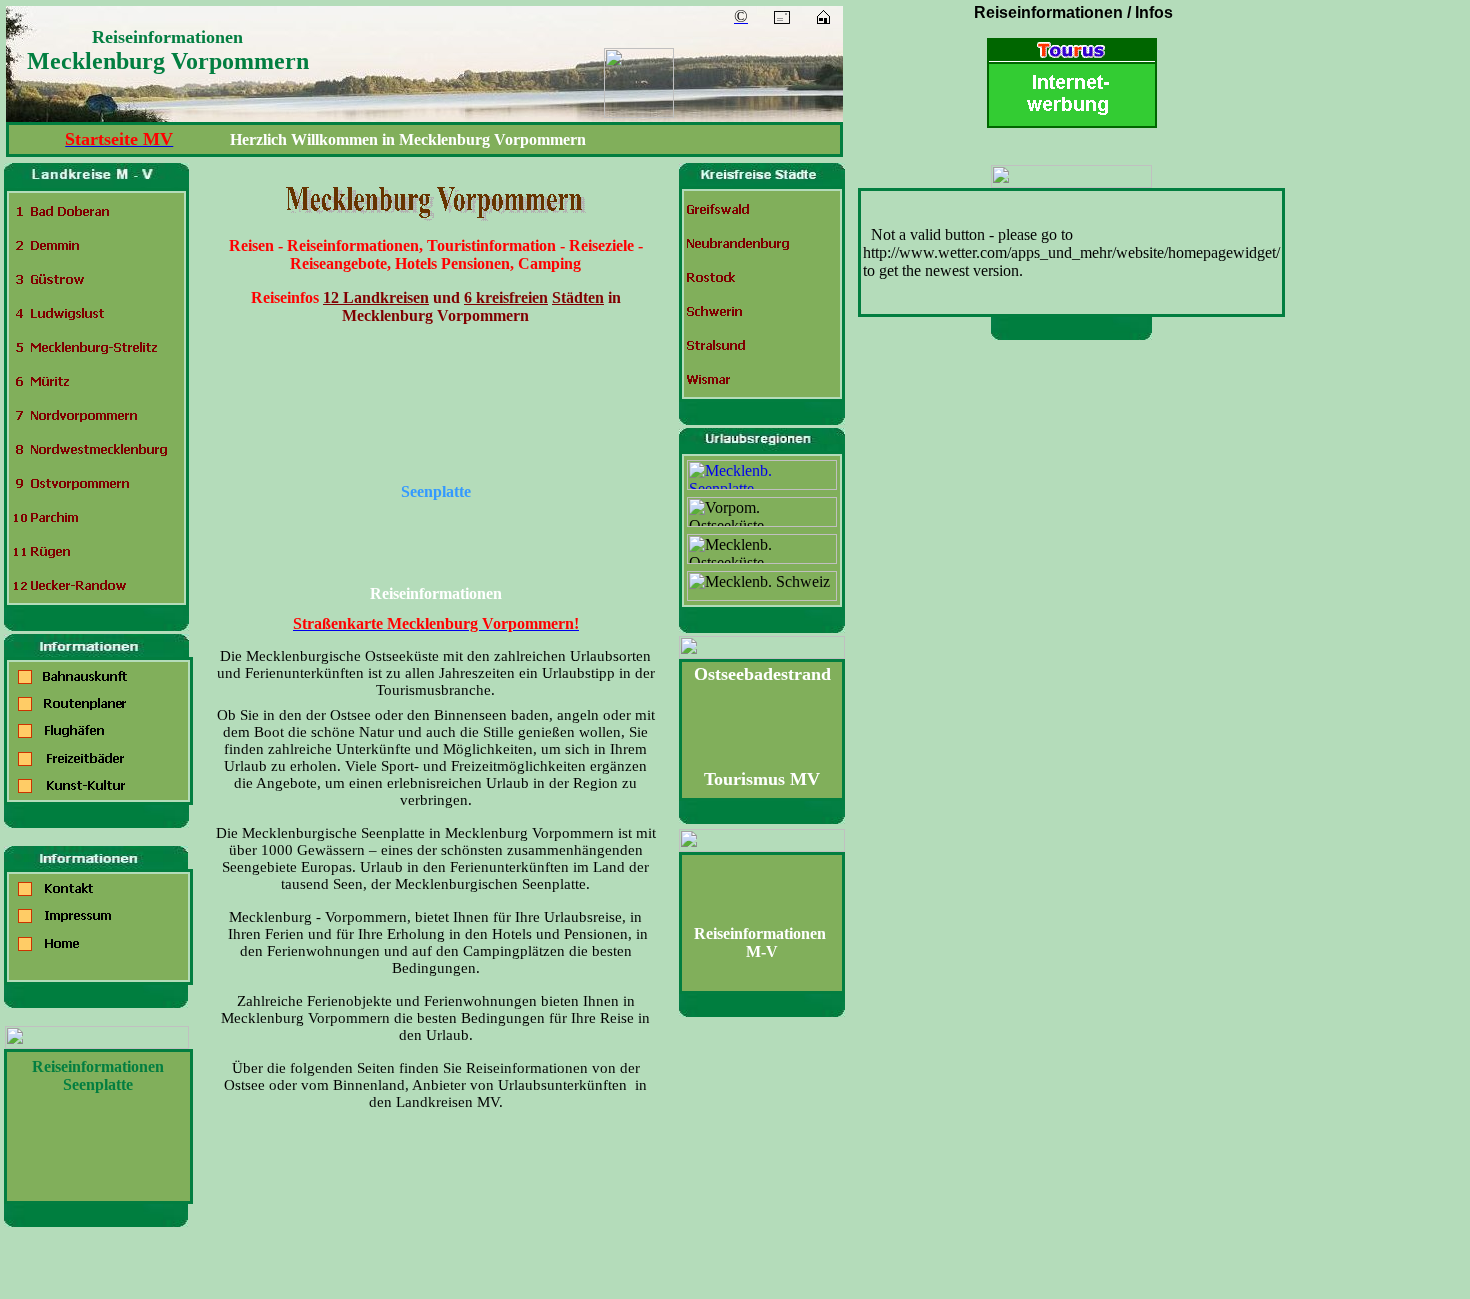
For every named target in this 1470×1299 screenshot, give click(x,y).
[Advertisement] (1076, 658)
